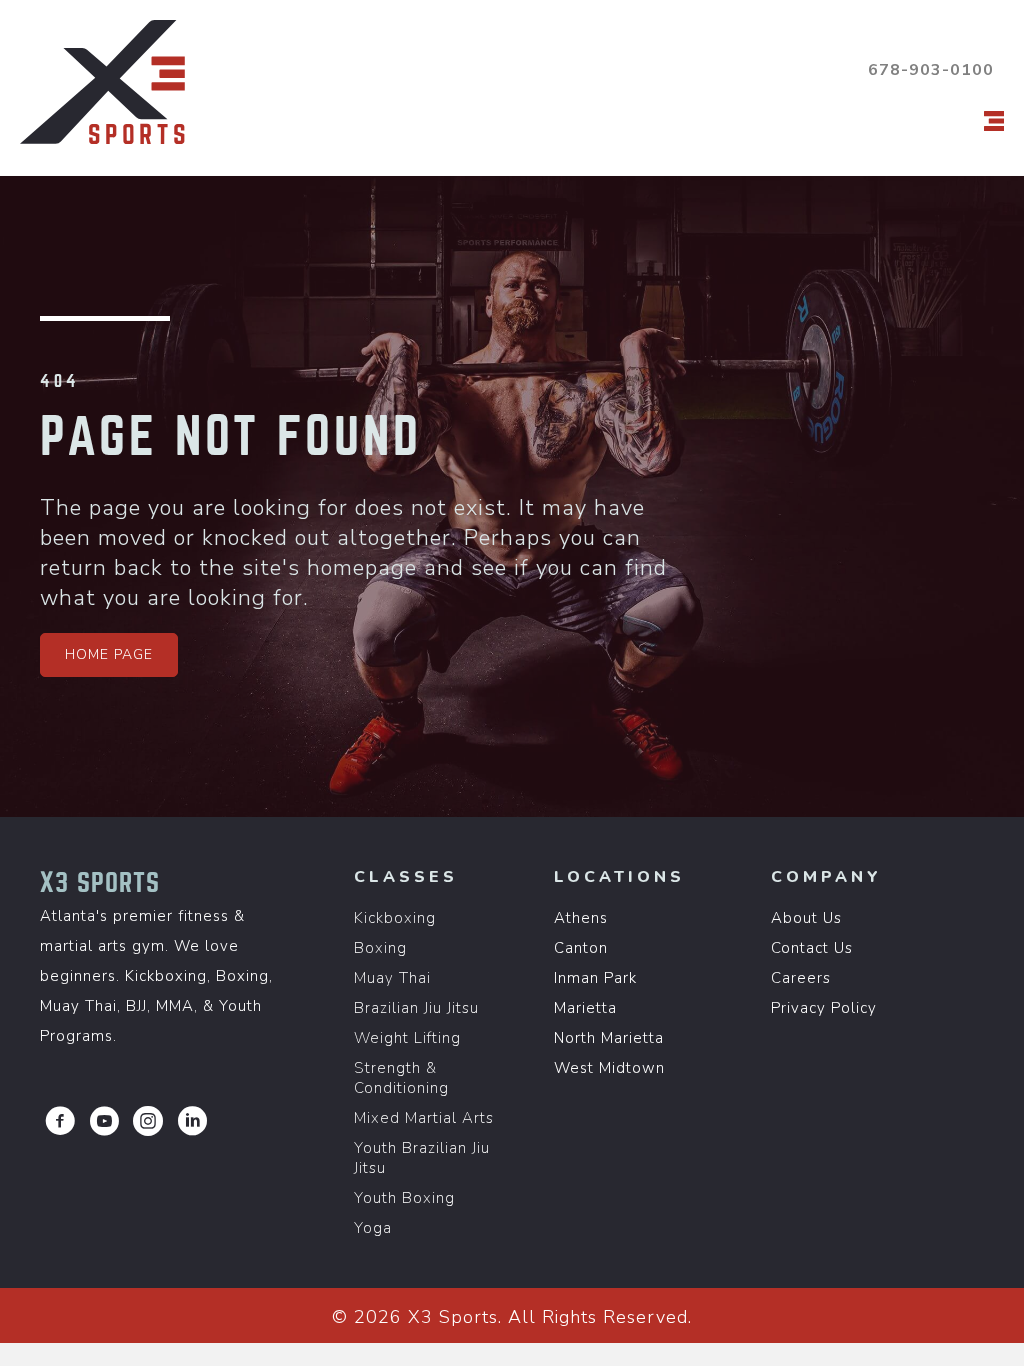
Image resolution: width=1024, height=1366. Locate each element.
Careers (801, 978)
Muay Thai (392, 978)
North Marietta (609, 1038)
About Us (806, 918)
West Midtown (609, 1068)
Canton (581, 948)
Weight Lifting (407, 1038)
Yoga (373, 1228)
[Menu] (994, 121)
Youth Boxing (404, 1198)
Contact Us (812, 948)
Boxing (380, 948)
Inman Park (595, 978)
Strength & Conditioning (401, 1078)
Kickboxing (395, 918)
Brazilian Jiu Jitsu (416, 1008)
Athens (581, 918)
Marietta (585, 1008)
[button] (109, 655)
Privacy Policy (824, 1008)
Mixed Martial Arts (424, 1118)
